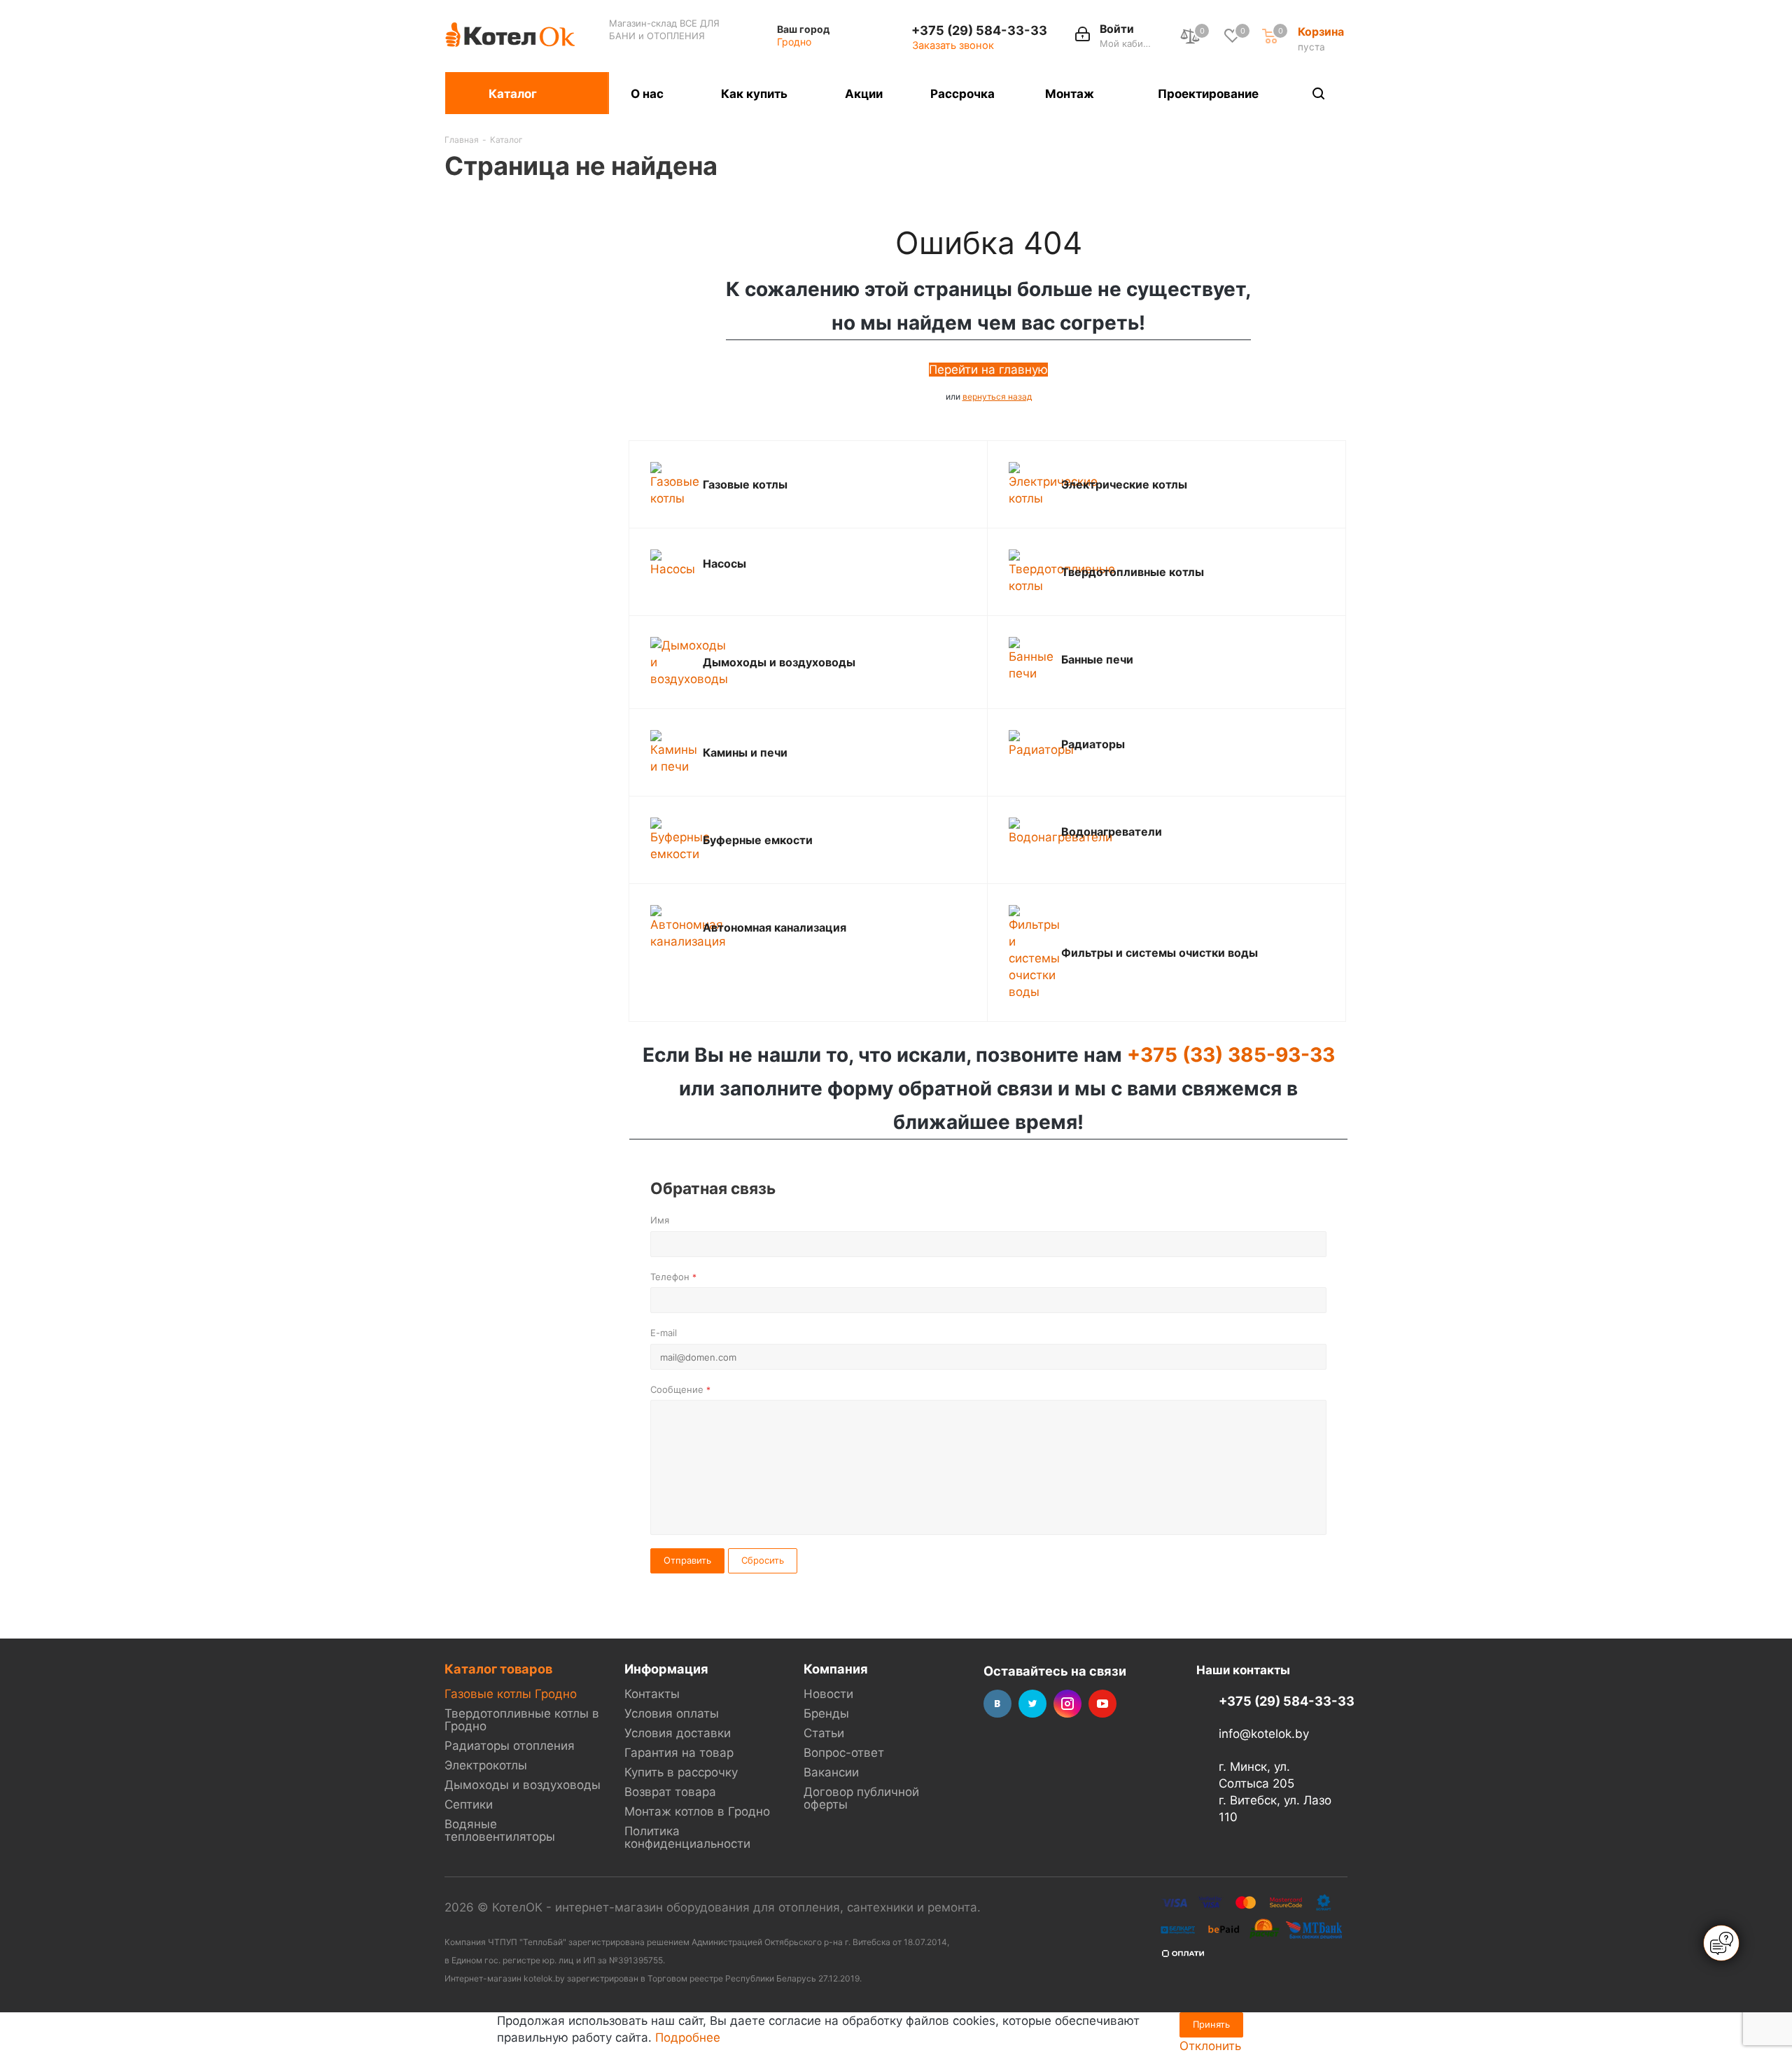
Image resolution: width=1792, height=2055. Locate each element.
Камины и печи (745, 752)
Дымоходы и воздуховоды (779, 662)
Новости (828, 1694)
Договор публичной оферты (861, 1798)
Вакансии (831, 1772)
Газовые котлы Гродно (511, 1694)
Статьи (824, 1733)
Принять (1211, 2024)
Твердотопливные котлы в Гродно (522, 1720)
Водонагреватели (1112, 832)
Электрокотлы (486, 1765)
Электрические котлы (1124, 484)
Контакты (652, 1694)
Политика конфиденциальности (687, 1837)
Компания (836, 1669)
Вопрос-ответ (844, 1753)
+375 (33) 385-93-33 (1231, 1055)
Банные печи (1097, 659)
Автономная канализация (775, 927)
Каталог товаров (498, 1669)
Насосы (724, 563)
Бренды (826, 1713)
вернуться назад (997, 397)
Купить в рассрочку (681, 1772)
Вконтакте (997, 1704)
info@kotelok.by (1264, 1734)
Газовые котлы (745, 484)
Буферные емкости (758, 840)
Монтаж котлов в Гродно (697, 1811)
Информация (666, 1669)
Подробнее (688, 2038)
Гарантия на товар (679, 1753)
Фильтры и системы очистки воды (1160, 953)
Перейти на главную (988, 370)
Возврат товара (670, 1792)
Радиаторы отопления (510, 1746)
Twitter (1032, 1704)
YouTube (1102, 1704)
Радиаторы (1093, 744)
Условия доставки (678, 1733)
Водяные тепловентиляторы (500, 1830)
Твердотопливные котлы (1133, 572)
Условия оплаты (672, 1713)
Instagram (1067, 1704)
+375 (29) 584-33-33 (979, 30)
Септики (469, 1804)
